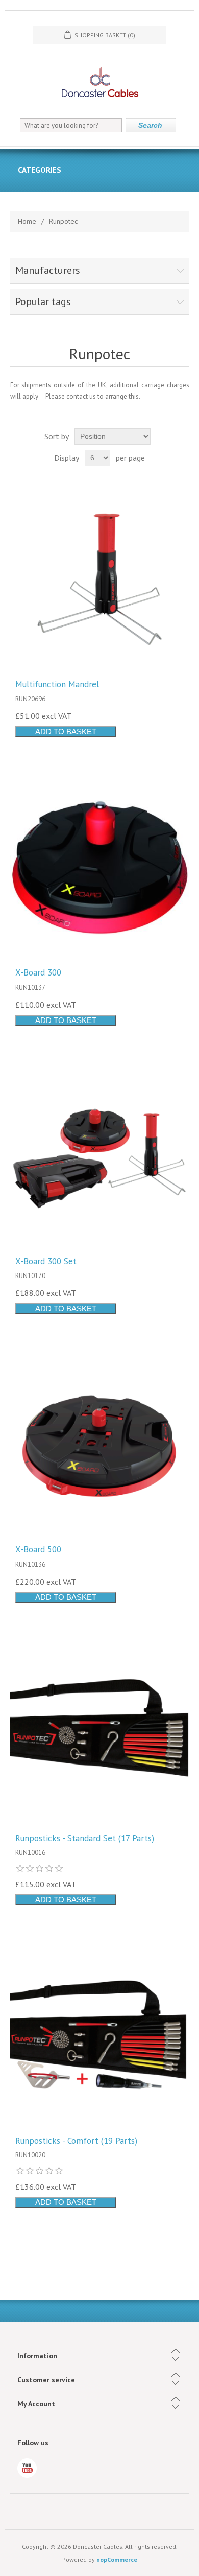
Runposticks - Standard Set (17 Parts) (85, 1838)
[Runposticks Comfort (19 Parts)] (100, 2036)
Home (27, 221)
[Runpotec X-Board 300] (100, 867)
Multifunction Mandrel (57, 684)
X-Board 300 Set (46, 1261)
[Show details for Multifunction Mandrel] (100, 579)
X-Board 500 (38, 1549)
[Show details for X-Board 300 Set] (100, 1156)
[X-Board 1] (100, 1444)
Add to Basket (66, 732)
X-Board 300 (38, 972)
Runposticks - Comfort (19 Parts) (76, 2141)
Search (150, 125)
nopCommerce (117, 2559)
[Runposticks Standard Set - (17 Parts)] (100, 1733)
